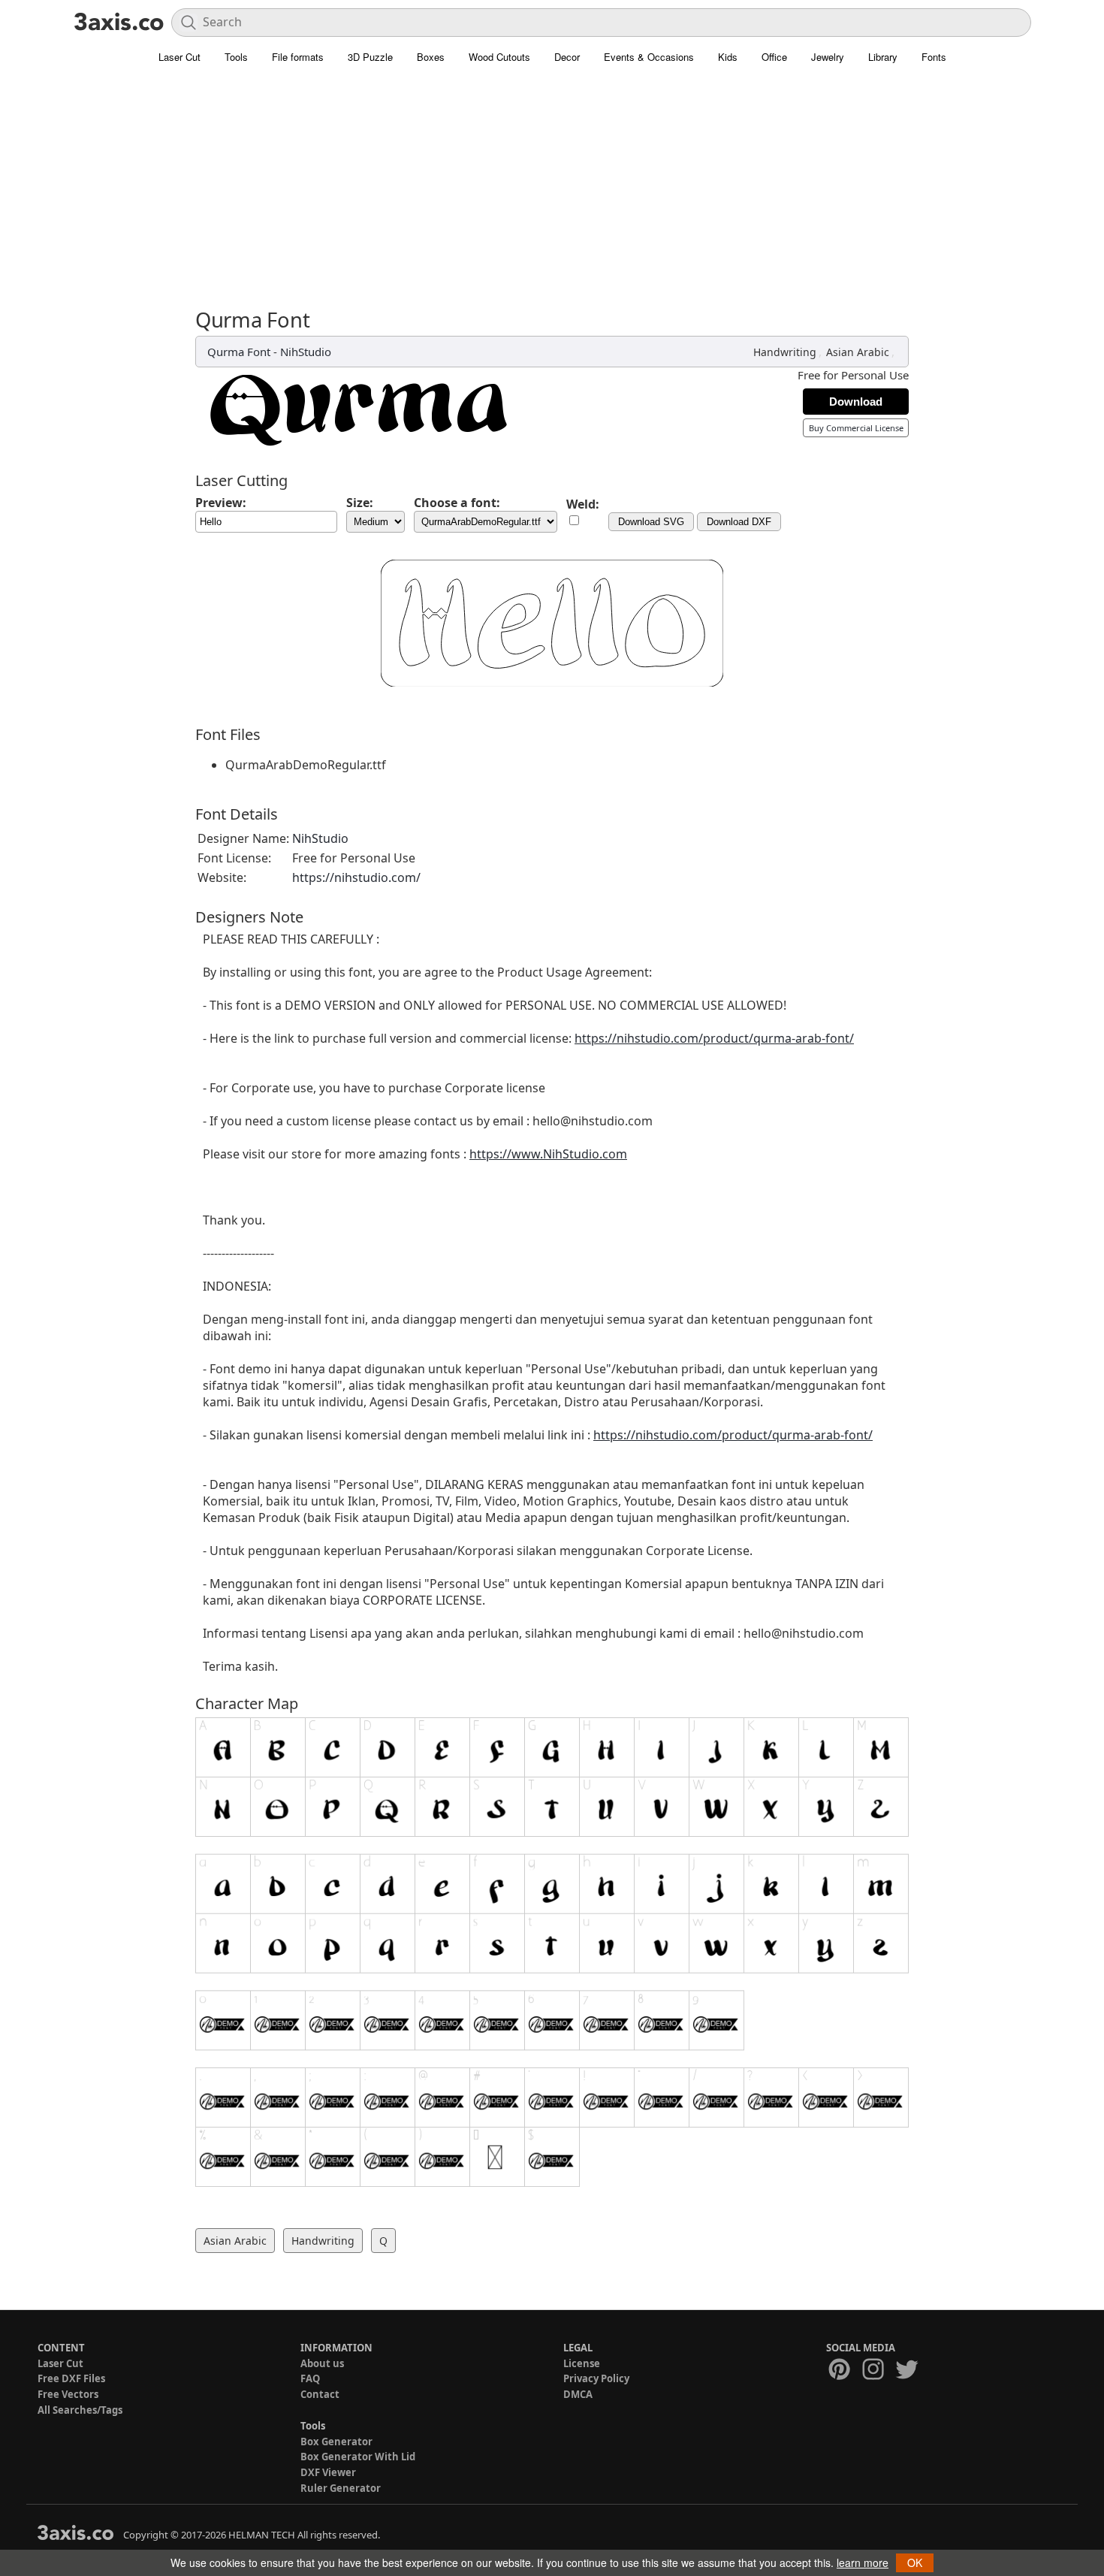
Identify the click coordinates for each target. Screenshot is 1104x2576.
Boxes (431, 57)
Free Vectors (68, 2394)
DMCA (578, 2394)
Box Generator (336, 2442)
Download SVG (651, 522)
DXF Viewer (328, 2472)
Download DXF (739, 522)
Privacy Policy (596, 2378)
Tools (236, 57)
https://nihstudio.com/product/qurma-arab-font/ (714, 1038)
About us (322, 2363)
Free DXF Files (71, 2378)
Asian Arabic (858, 352)
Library (883, 57)
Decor (567, 57)
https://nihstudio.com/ (356, 877)
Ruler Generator (341, 2488)
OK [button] (915, 2562)
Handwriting (785, 352)
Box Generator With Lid (358, 2457)
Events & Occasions (649, 57)
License (582, 2363)
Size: (360, 503)
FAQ (310, 2378)
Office (774, 57)
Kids (728, 57)
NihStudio (306, 352)
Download (856, 402)
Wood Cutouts (499, 57)
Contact (320, 2394)
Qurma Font (239, 352)
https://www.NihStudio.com (548, 1154)
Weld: (583, 504)
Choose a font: (457, 503)
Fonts (934, 57)
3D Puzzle (370, 57)
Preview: (221, 503)
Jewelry (828, 57)
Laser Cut (179, 57)
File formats (298, 57)
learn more (863, 2562)
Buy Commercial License (856, 428)
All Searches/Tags (80, 2410)
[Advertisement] (552, 195)
